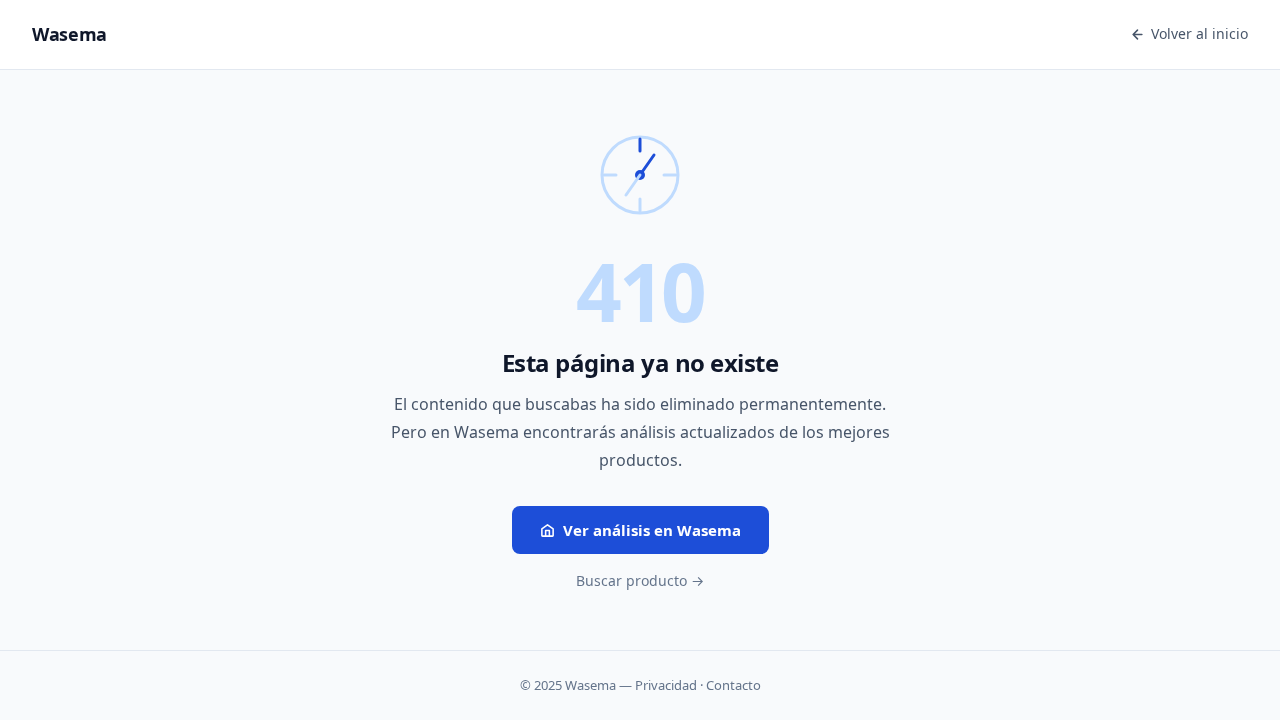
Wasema (69, 34)
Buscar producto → (640, 580)
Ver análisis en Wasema (652, 530)
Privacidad (666, 685)
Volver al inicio (1199, 33)
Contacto (733, 685)
